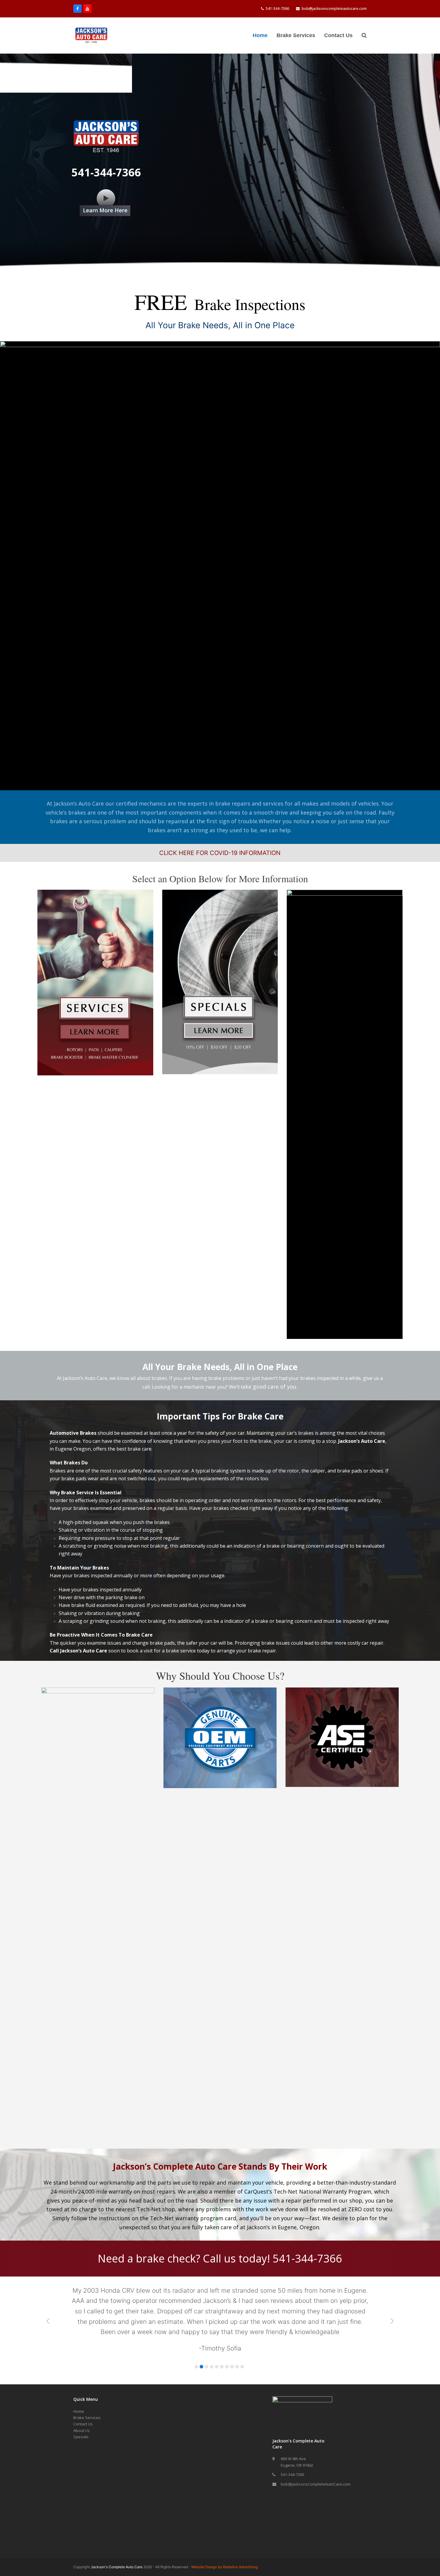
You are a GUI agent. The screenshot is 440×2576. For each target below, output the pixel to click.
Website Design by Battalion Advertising (224, 2546)
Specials (81, 2416)
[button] (364, 36)
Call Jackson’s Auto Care (78, 1651)
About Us (82, 2410)
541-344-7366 (277, 9)
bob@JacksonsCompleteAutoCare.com (316, 2463)
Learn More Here (105, 210)
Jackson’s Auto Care (362, 1441)
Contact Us (83, 2403)
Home (79, 2390)
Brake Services (87, 2397)
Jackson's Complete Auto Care (117, 2546)
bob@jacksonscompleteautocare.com (334, 9)
